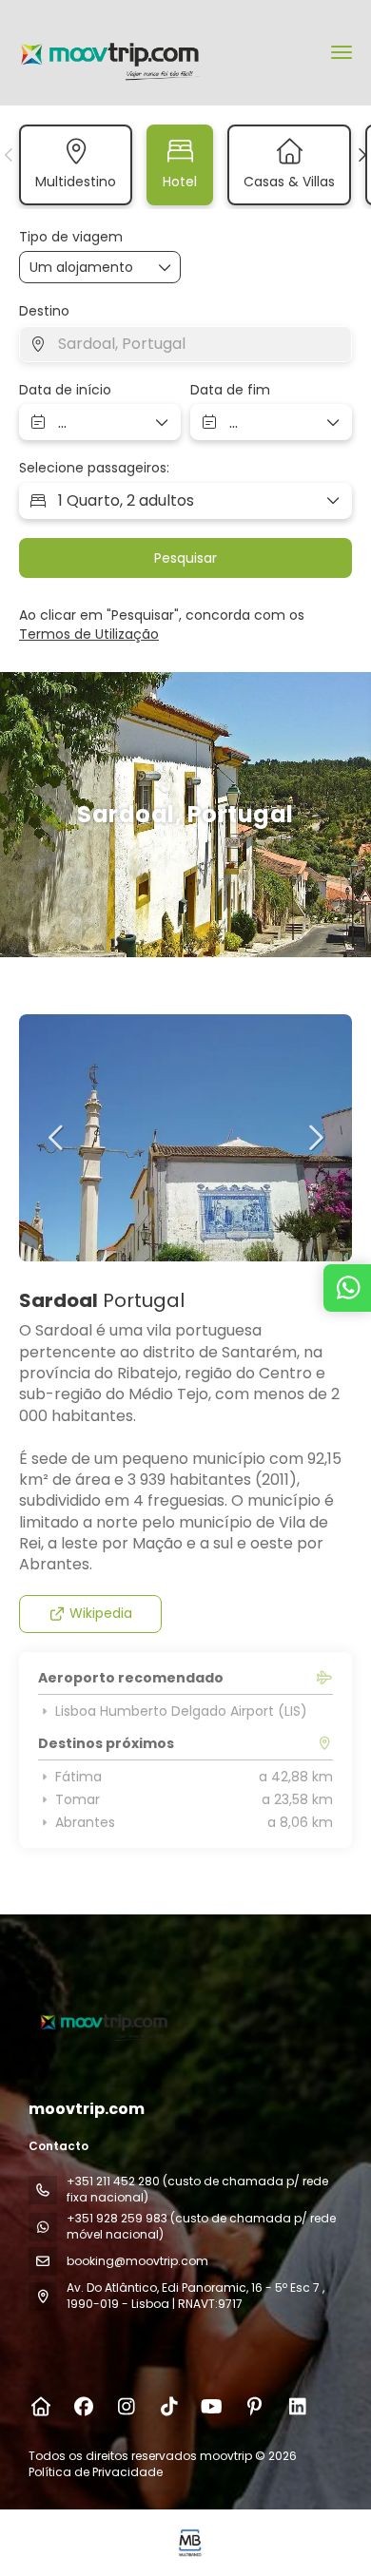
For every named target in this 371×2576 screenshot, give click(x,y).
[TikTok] (169, 2407)
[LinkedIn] (297, 2407)
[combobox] (185, 344)
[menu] (342, 52)
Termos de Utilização (89, 634)
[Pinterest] (254, 2407)
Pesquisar (185, 558)
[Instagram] (126, 2407)
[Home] (40, 2407)
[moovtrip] (102, 2021)
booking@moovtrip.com (137, 2261)
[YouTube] (212, 2407)
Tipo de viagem (71, 237)
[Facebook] (83, 2407)
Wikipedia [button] (101, 1613)
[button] (10, 155)
